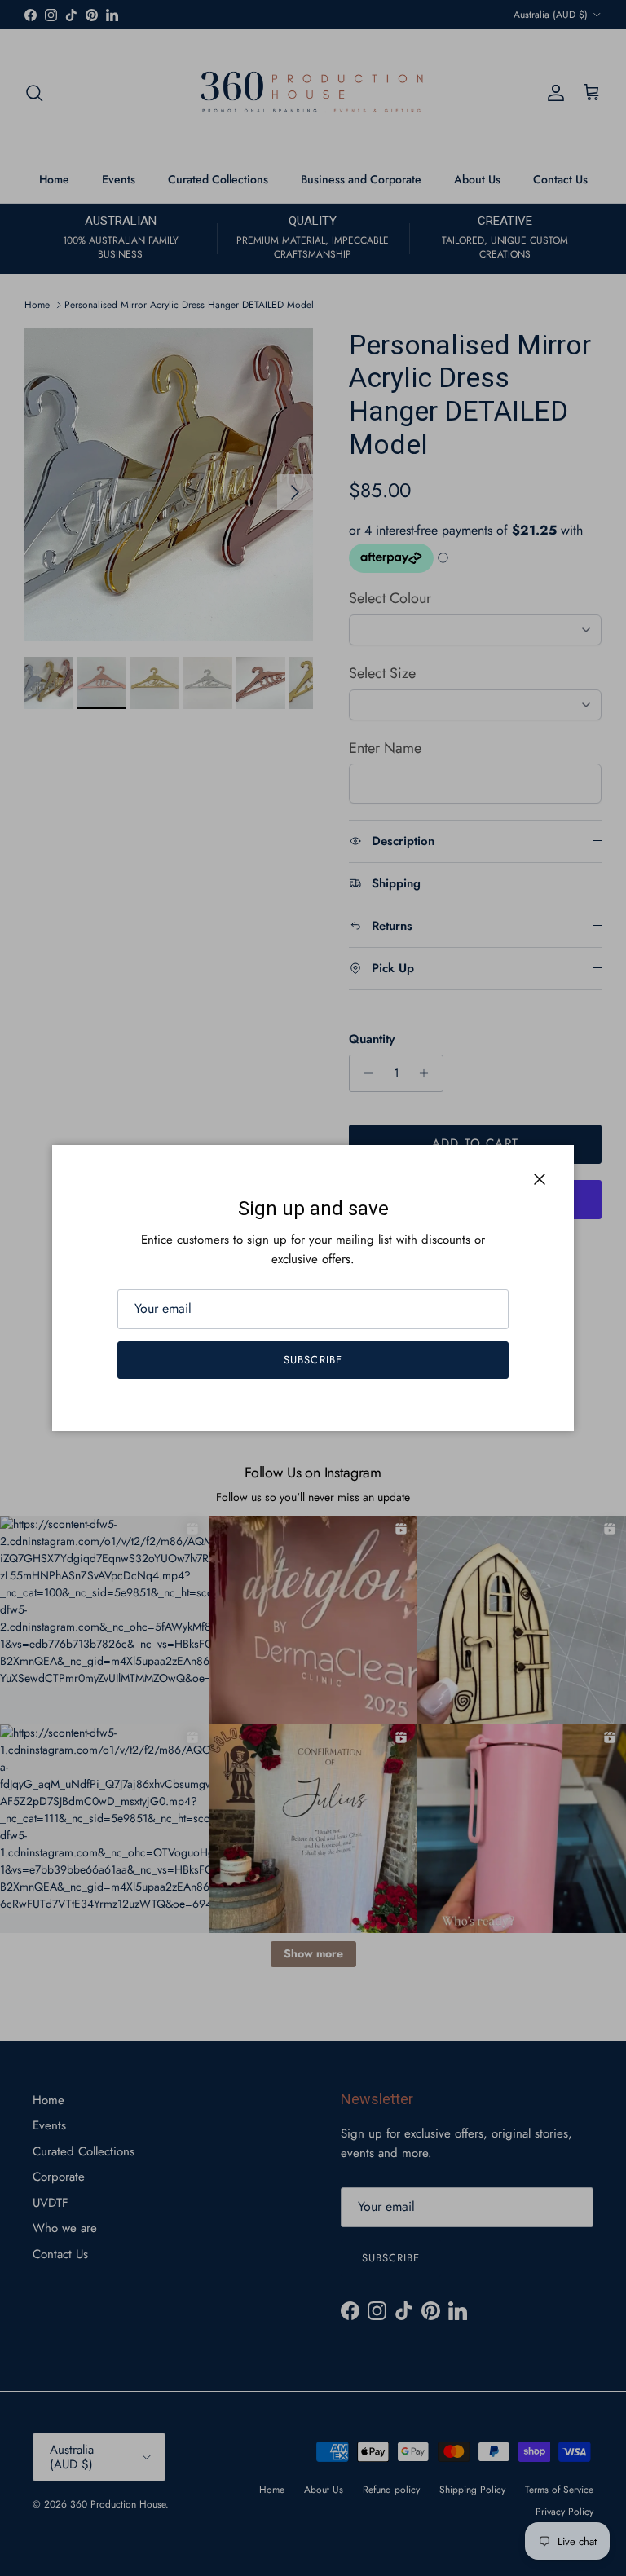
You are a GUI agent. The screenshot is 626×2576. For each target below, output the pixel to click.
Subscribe (313, 1360)
